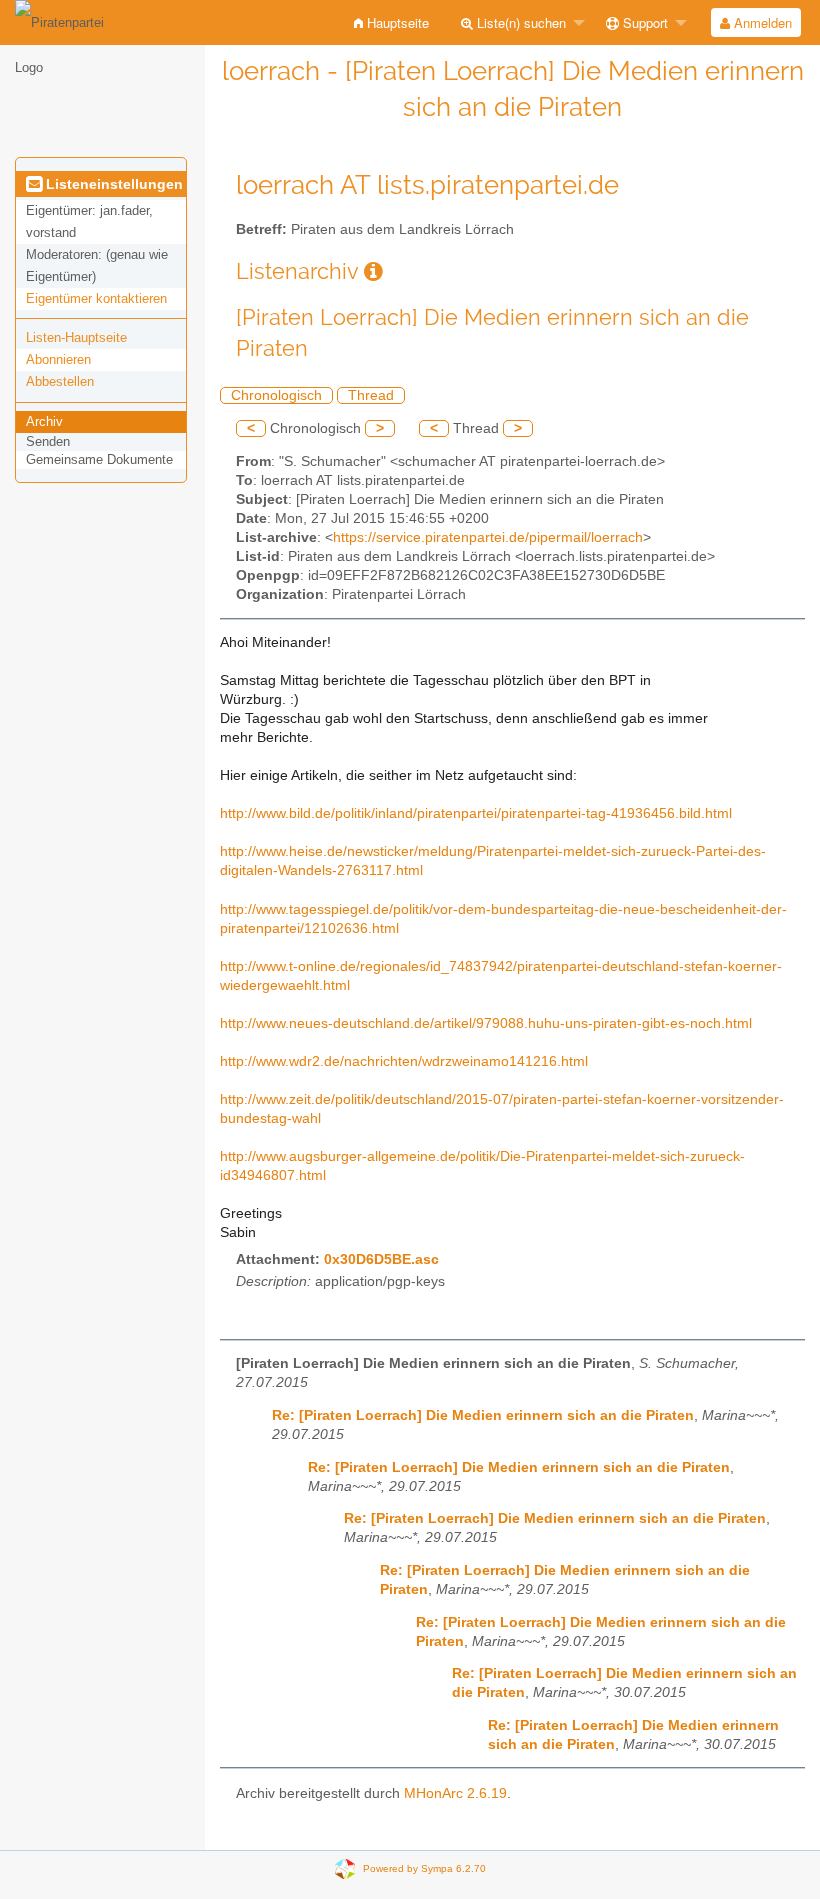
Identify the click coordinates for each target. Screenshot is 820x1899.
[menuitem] (391, 22)
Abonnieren (58, 359)
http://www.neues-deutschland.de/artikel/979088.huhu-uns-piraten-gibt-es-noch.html (486, 1023)
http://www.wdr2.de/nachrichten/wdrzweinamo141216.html (404, 1061)
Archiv (44, 421)
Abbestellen (60, 381)
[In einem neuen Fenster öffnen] (373, 271)
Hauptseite (396, 22)
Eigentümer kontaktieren (96, 298)
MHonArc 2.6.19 (455, 1793)
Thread (371, 395)
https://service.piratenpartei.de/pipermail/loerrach (488, 537)
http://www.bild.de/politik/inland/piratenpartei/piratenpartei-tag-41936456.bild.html (476, 813)
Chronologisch (276, 395)
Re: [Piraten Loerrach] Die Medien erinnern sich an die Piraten (483, 1415)
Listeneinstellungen (112, 184)
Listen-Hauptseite (76, 337)
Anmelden (761, 22)
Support (643, 22)
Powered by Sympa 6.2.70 (424, 1868)
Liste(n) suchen (519, 22)
